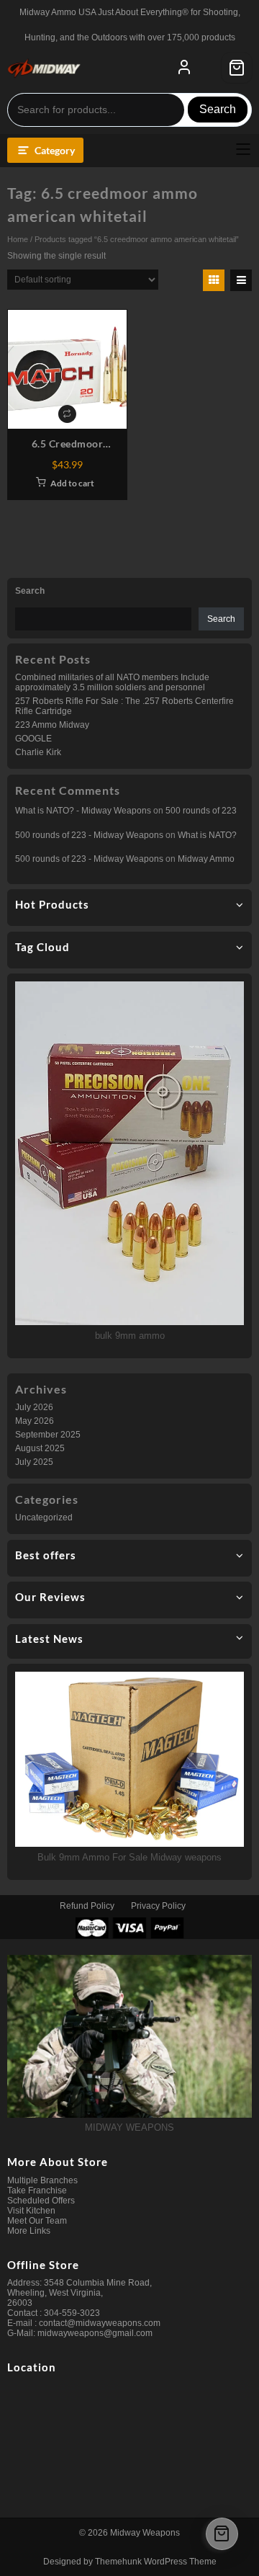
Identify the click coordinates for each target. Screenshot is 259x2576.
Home (18, 239)
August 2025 (40, 1448)
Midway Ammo (206, 859)
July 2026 (34, 1407)
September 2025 (48, 1435)
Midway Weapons (145, 2533)
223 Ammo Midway (52, 725)
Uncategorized (44, 1517)
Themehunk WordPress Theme (156, 2562)
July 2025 (34, 1462)
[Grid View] (214, 280)
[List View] (241, 280)
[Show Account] (184, 68)
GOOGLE (33, 739)
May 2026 (35, 1421)
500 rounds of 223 (201, 811)
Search (218, 109)
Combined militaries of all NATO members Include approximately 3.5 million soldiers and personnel (112, 682)
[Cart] (237, 68)
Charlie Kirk (38, 752)
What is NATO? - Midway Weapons (83, 811)
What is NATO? (207, 835)
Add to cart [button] (72, 483)
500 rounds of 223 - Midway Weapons (89, 835)
